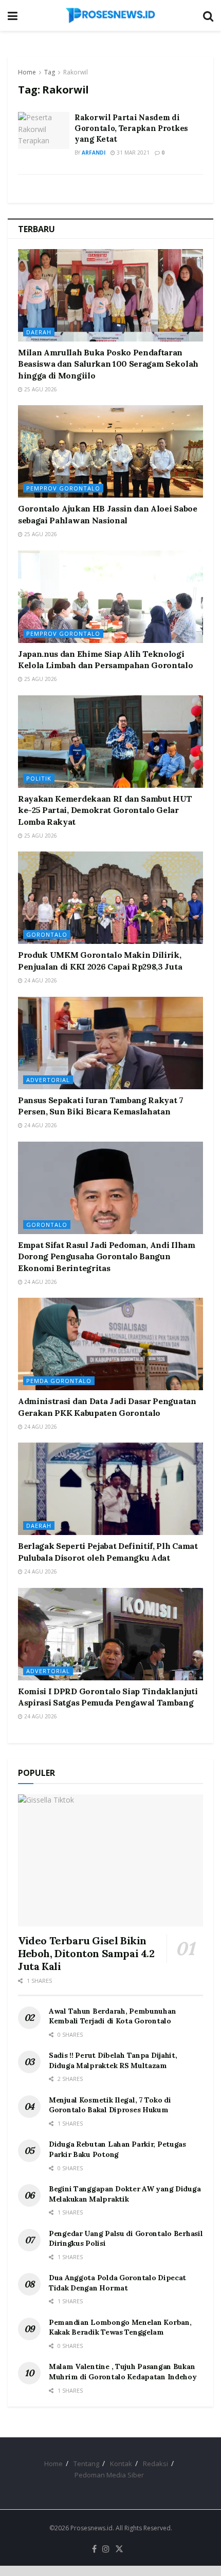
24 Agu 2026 (40, 980)
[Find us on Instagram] (106, 2549)
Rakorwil (76, 72)
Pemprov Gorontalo (63, 488)
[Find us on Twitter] (119, 2549)
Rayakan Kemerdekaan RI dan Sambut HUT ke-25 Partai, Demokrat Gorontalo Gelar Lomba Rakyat (105, 810)
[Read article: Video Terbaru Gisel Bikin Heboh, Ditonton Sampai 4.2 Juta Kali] (110, 1860)
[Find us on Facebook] (94, 2549)
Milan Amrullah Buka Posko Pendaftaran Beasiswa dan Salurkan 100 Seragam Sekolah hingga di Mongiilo (108, 364)
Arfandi (94, 153)
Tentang (86, 2464)
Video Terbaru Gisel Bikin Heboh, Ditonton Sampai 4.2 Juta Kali (86, 1953)
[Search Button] (208, 15)
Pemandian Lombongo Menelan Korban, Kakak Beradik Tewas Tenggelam (120, 2327)
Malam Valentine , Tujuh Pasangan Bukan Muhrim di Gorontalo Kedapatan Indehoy (123, 2372)
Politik (39, 778)
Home (27, 72)
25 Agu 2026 (40, 389)
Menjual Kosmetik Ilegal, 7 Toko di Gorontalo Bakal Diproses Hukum (110, 2105)
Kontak (121, 2464)
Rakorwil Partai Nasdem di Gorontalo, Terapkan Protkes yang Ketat (131, 128)
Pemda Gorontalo (59, 1381)
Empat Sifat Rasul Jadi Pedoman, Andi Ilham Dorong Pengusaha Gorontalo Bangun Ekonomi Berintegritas (107, 1256)
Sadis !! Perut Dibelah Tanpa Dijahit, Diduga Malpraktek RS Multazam (113, 2060)
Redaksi (155, 2464)
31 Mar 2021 (132, 153)
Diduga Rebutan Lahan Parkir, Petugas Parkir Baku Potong (117, 2149)
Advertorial (48, 1080)
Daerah (39, 332)
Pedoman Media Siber (109, 2475)
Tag (50, 72)
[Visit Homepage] (110, 15)
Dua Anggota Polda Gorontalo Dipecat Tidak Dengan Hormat (117, 2283)
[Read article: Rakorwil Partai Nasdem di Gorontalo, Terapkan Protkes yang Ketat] (44, 130)
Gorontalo (47, 934)
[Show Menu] (13, 15)
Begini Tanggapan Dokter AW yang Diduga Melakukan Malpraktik (125, 2194)
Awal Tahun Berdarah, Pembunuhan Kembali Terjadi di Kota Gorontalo (112, 2016)
